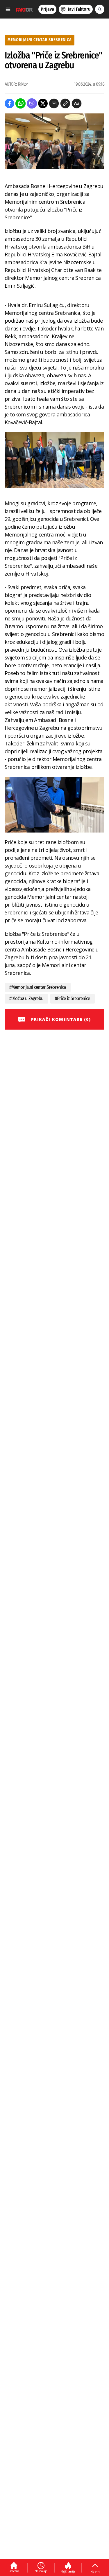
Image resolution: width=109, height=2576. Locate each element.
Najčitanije (68, 2571)
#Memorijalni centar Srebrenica (38, 987)
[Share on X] (43, 103)
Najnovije (41, 2571)
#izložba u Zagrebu (26, 998)
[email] (54, 103)
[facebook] (9, 103)
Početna (14, 2571)
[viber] (32, 103)
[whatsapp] (20, 103)
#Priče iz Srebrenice (73, 998)
